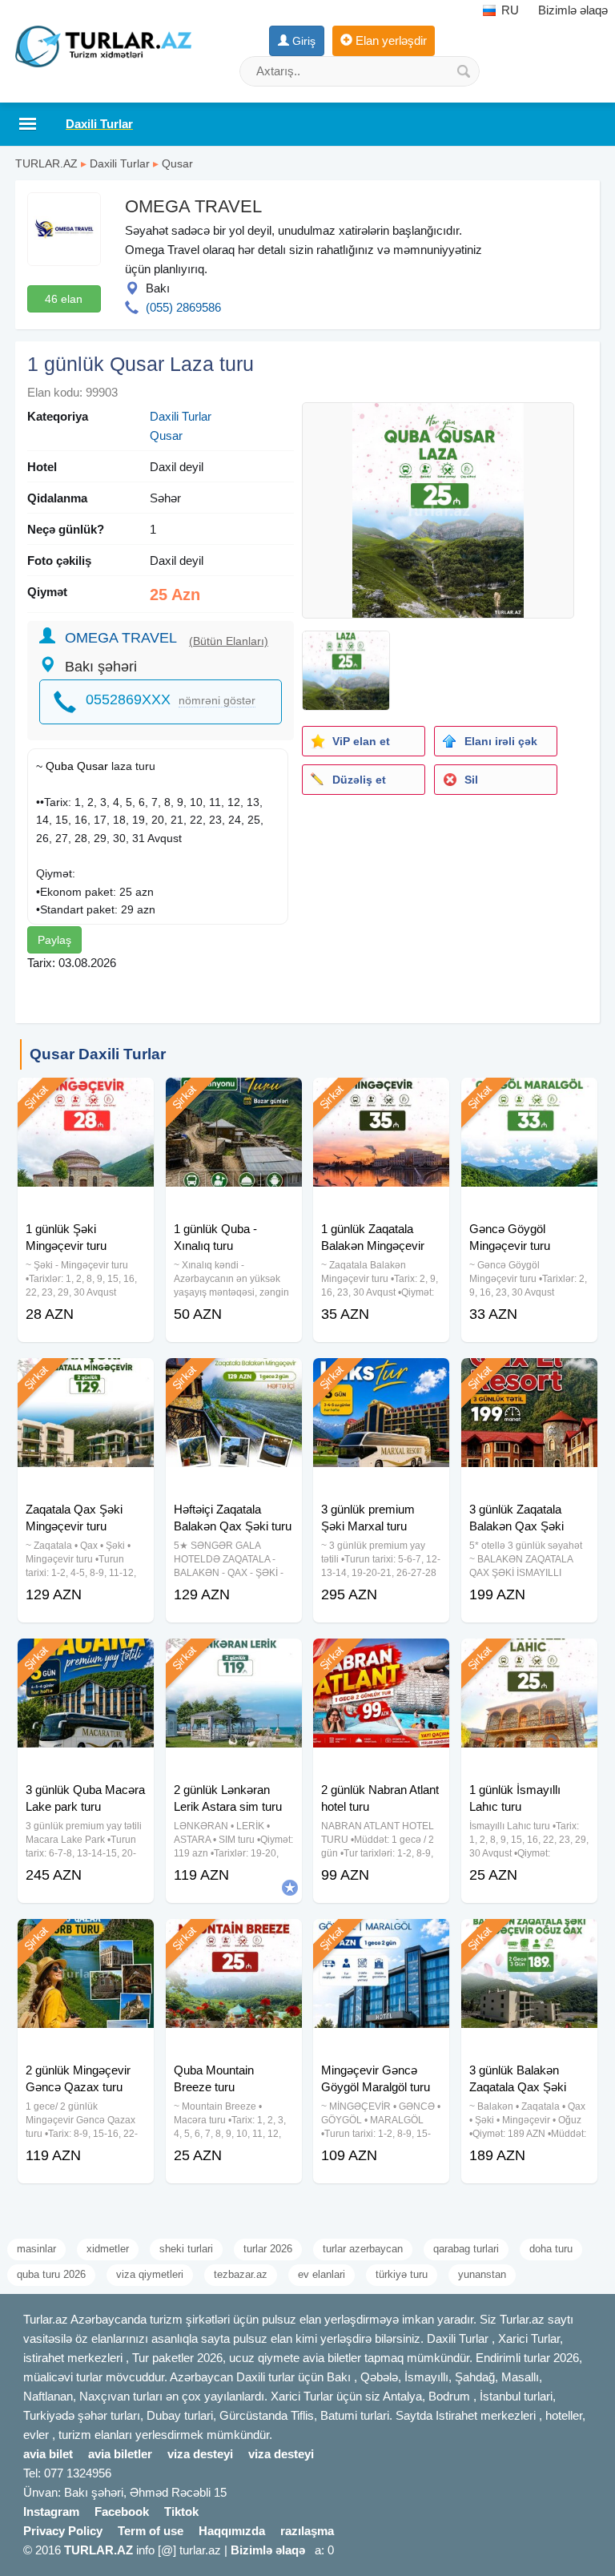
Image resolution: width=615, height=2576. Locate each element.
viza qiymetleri (150, 2274)
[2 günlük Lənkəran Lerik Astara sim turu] (234, 1659)
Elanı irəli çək (501, 741)
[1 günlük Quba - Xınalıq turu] (234, 1098)
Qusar (177, 163)
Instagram (51, 2511)
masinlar (36, 2249)
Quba (60, 766)
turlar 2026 (268, 2249)
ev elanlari (322, 2274)
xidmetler (108, 2249)
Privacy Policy (63, 2531)
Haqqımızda (232, 2531)
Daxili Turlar (120, 163)
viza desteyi (200, 2454)
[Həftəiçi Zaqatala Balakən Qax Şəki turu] (234, 1378)
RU (508, 10)
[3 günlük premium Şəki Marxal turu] (381, 1378)
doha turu (551, 2249)
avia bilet (48, 2454)
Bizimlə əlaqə (573, 10)
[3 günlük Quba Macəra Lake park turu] (86, 1659)
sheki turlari (186, 2249)
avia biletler (120, 2454)
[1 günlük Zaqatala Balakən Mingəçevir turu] (381, 1098)
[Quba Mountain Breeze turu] (234, 1939)
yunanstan (482, 2274)
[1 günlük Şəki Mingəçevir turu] (86, 1098)
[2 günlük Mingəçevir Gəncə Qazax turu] (86, 1939)
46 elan (64, 299)
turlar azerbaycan (363, 2249)
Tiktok (181, 2511)
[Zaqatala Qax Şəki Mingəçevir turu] (86, 1378)
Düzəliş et (359, 780)
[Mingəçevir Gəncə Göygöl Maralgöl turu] (381, 1939)
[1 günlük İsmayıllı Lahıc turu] (529, 1659)
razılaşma (307, 2531)
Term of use (151, 2531)
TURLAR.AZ (46, 163)
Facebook (122, 2511)
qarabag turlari (466, 2249)
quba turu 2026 (51, 2274)
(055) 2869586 (183, 307)
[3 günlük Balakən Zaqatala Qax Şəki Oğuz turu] (529, 1939)
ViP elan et (361, 741)
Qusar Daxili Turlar (98, 1054)
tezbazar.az (241, 2274)
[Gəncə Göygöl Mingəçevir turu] (529, 1098)
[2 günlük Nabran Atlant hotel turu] (381, 1659)
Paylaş (54, 940)
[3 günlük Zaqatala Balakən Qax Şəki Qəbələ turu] (529, 1378)
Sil (471, 780)
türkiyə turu (402, 2274)
